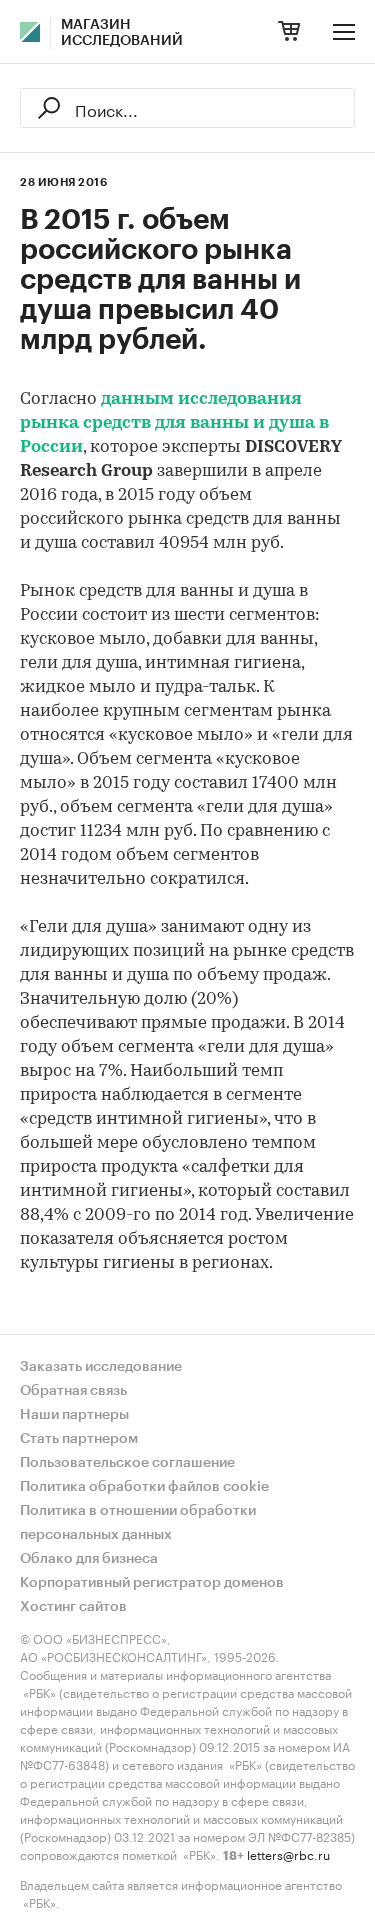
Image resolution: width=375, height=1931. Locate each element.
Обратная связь (73, 1391)
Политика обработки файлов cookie (144, 1487)
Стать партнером (79, 1439)
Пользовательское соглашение (127, 1463)
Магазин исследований (122, 33)
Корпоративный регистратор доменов (152, 1583)
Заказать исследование (101, 1367)
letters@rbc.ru (288, 1853)
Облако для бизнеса (89, 1559)
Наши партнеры (74, 1415)
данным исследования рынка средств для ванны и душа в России (174, 423)
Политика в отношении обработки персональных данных (138, 1523)
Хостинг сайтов (73, 1607)
